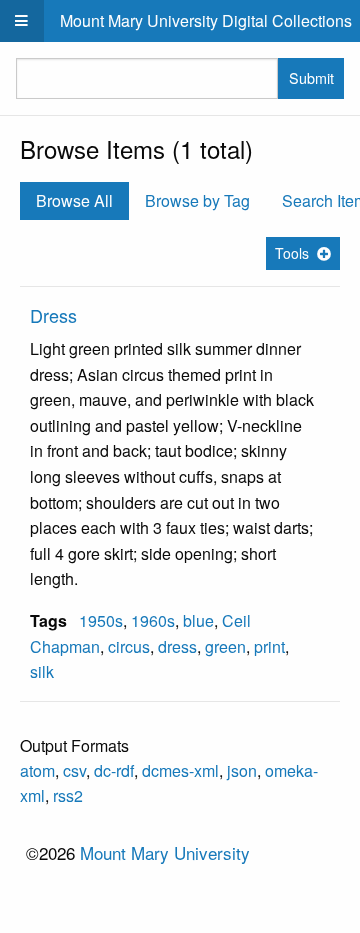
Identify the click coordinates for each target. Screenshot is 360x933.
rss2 (68, 795)
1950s (101, 620)
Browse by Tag (197, 200)
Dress (53, 315)
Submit (311, 77)
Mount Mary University (165, 852)
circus (129, 646)
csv (74, 770)
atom (37, 770)
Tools (292, 253)
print (269, 646)
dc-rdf (114, 770)
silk (42, 671)
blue (198, 620)
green (225, 646)
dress (177, 646)
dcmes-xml (180, 770)
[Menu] (22, 21)
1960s (153, 620)
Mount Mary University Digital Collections (206, 20)
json (242, 770)
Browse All (74, 200)
